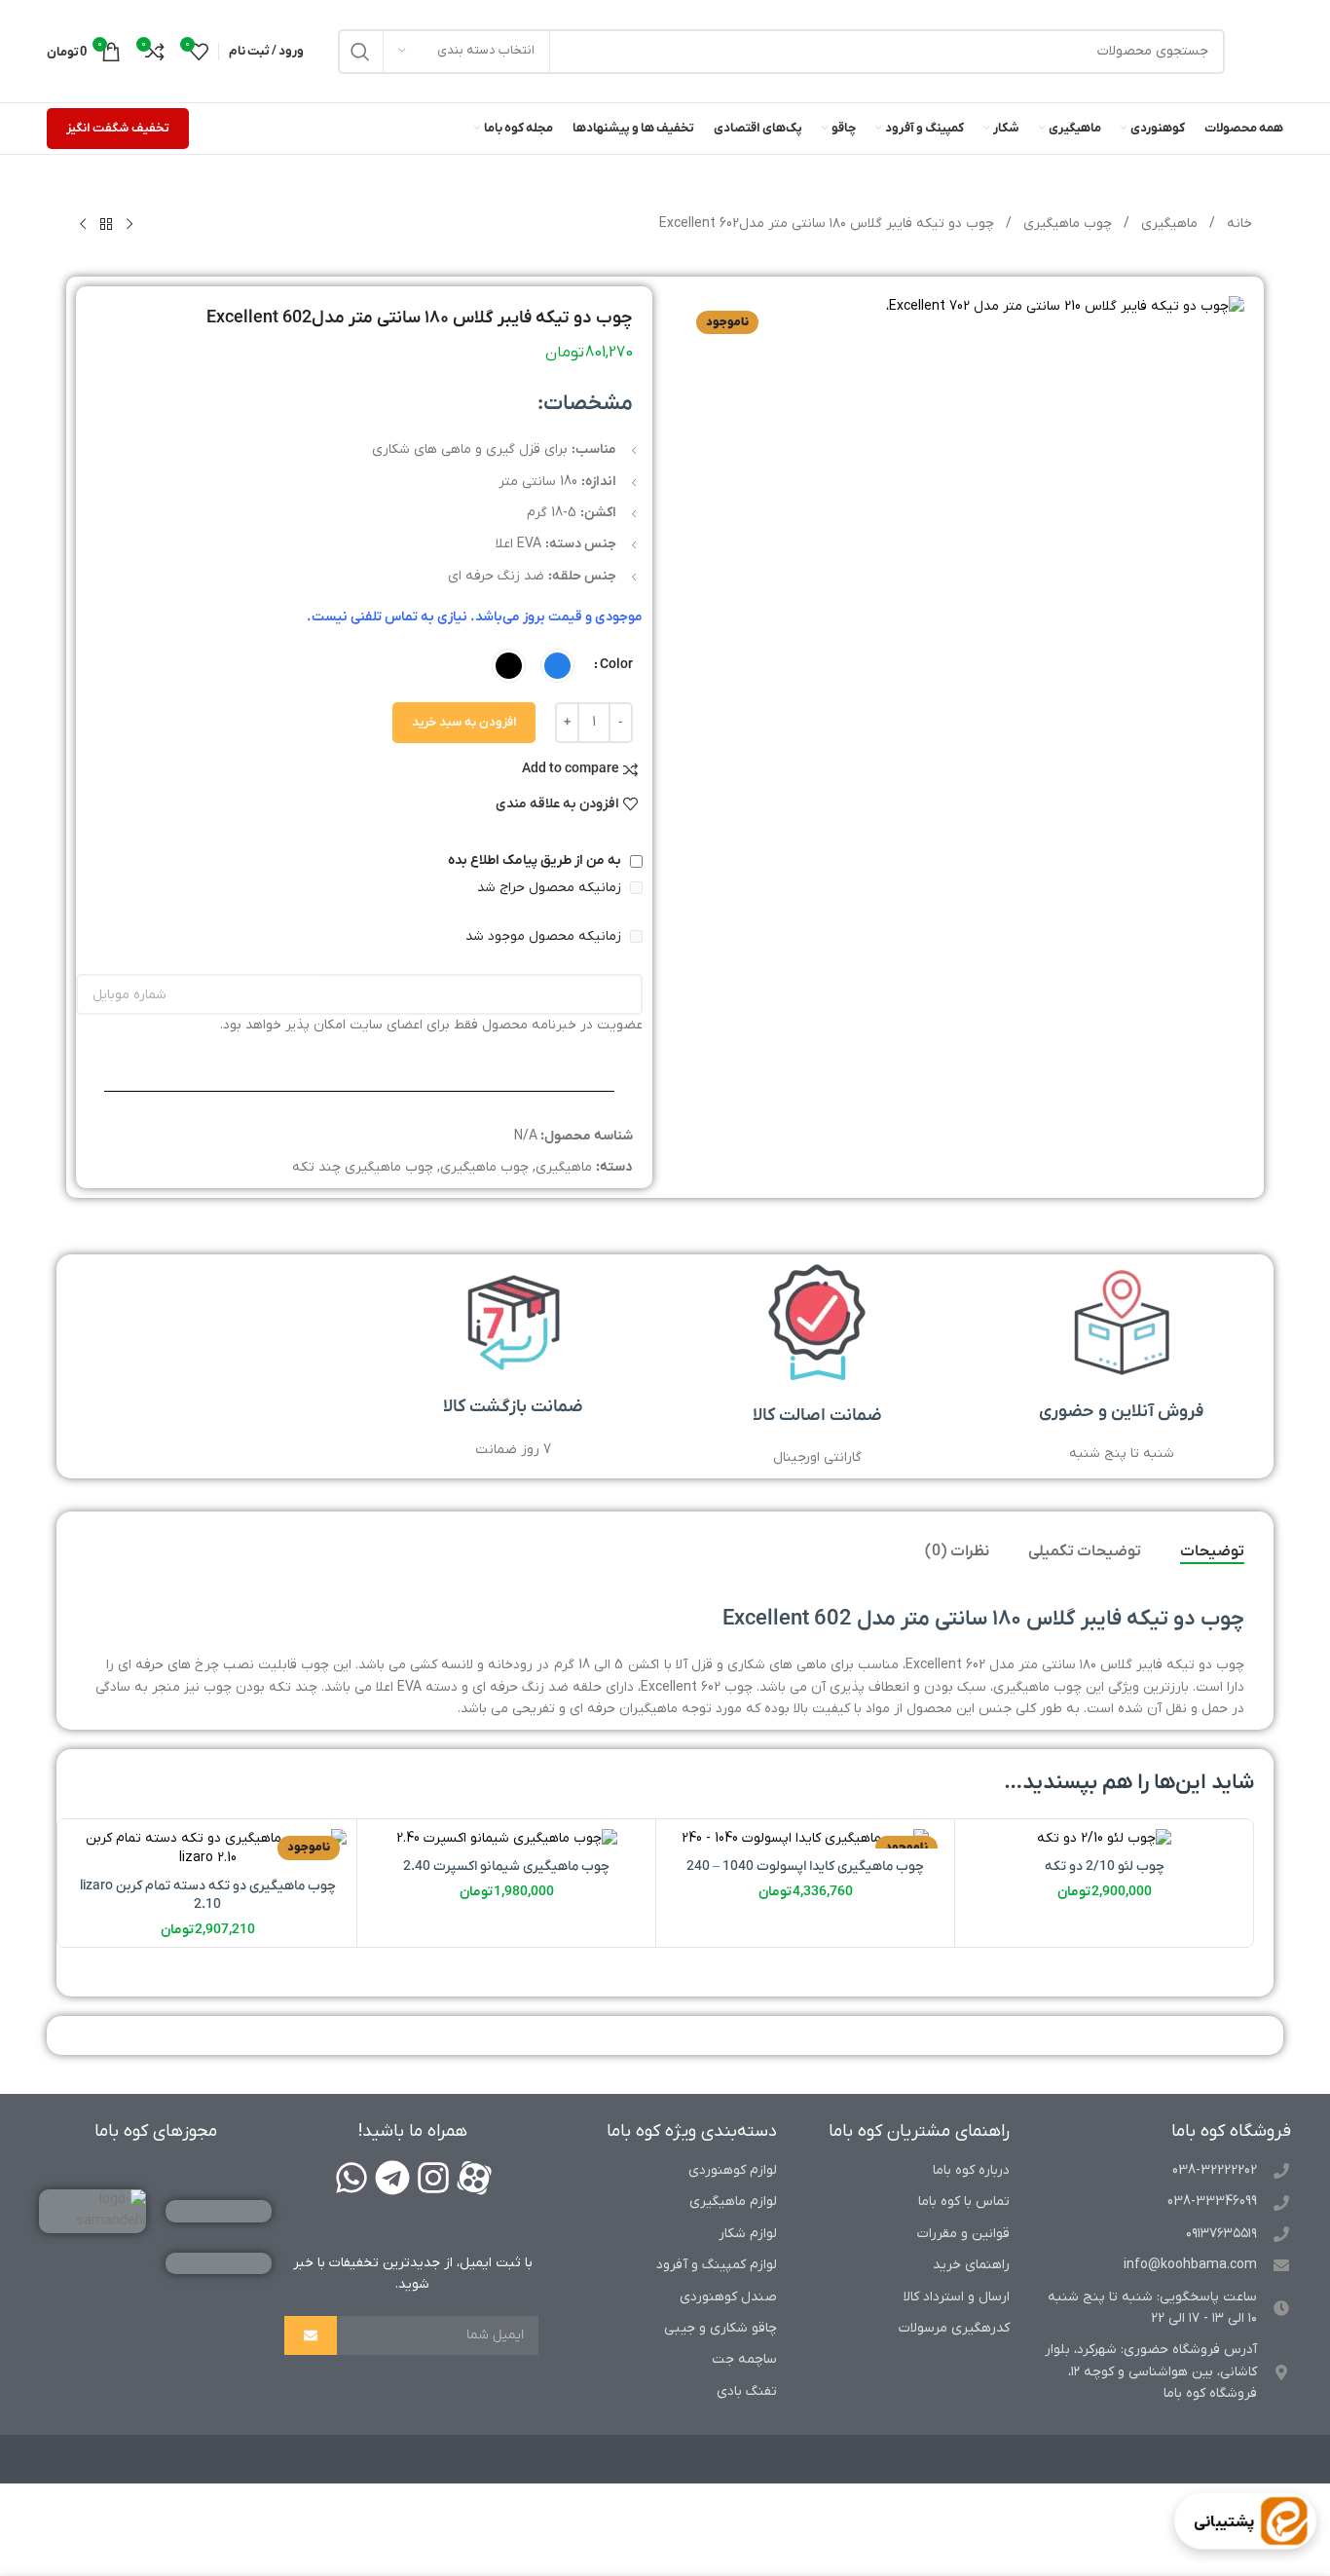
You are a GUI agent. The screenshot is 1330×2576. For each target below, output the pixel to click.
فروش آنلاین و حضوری (1121, 1412)
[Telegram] (392, 2178)
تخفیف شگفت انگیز (118, 128)
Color (616, 665)
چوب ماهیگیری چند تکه (363, 1167)
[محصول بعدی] (83, 225)
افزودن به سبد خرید (464, 722)
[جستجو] (360, 52)
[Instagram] (433, 2178)
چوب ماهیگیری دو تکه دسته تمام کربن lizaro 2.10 (208, 1896)
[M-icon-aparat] (474, 2178)
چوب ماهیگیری (1066, 224)
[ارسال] (311, 2335)
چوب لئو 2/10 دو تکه (1105, 1867)
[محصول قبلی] (129, 225)
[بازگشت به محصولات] (106, 225)
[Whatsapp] (351, 2178)
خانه (1238, 224)
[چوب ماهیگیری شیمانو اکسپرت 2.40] (506, 1839)
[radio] (557, 666)
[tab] (1212, 1551)
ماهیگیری (1167, 224)
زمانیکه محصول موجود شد (545, 936)
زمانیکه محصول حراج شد (551, 888)
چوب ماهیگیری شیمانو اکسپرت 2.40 (506, 1867)
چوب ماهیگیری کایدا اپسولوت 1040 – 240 (805, 1867)
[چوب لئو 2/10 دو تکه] (1104, 1839)
